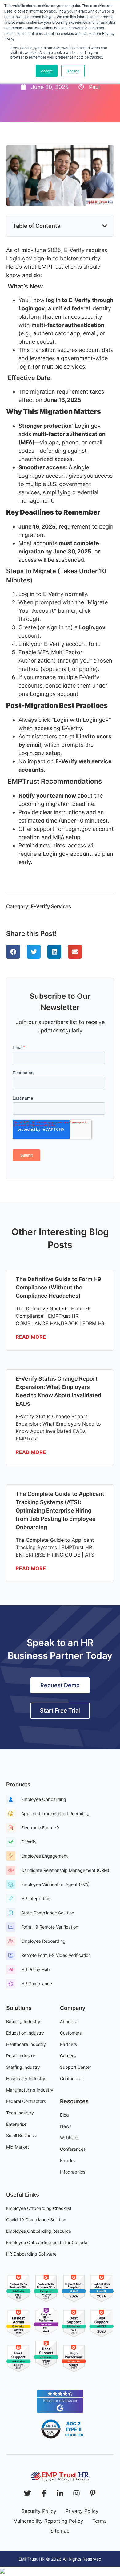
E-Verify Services (51, 906)
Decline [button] (73, 71)
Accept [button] (47, 71)
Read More (31, 1337)
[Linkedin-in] (60, 2493)
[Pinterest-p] (93, 2493)
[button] (105, 226)
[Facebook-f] (44, 2493)
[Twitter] (28, 2493)
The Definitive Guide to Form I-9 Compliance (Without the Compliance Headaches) (58, 1287)
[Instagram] (76, 2493)
